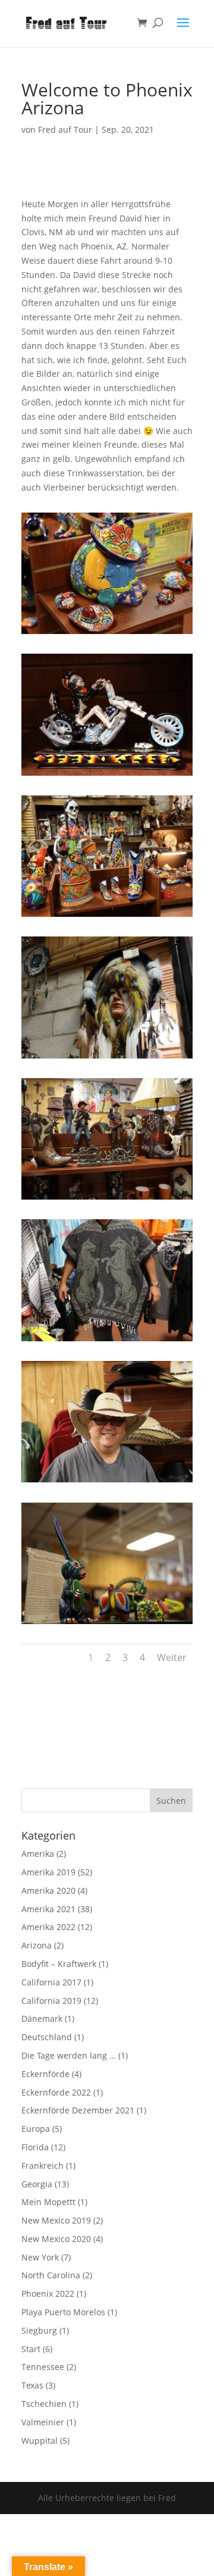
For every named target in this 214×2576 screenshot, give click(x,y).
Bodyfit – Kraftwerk (59, 1964)
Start (31, 2349)
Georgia (37, 2184)
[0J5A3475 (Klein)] (107, 917)
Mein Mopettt (48, 2202)
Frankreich (43, 2166)
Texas (32, 2385)
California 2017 (51, 1982)
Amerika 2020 (48, 1890)
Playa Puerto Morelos (63, 2312)
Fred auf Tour (65, 129)
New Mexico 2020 (56, 2239)
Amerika (38, 1854)
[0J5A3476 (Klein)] (107, 1058)
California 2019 (51, 2001)
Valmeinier (43, 2422)
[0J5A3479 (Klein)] (107, 1341)
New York (40, 2257)
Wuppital (40, 2441)
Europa (36, 2129)
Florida (35, 2147)
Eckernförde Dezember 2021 (78, 2110)
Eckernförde (45, 2074)
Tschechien (44, 2404)
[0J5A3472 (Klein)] (107, 634)
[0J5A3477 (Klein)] (107, 1199)
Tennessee (43, 2367)
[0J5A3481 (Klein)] (107, 1482)
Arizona (37, 1945)
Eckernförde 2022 (56, 2092)
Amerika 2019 (48, 1872)
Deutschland (47, 2037)
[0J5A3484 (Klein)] (107, 1624)
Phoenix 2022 (48, 2294)
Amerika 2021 (48, 1909)
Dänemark (42, 2018)
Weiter (172, 1657)
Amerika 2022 (48, 1927)
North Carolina (51, 2275)
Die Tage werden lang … (69, 2055)
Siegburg (39, 2330)
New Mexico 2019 (56, 2220)
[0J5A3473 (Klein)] (107, 775)
